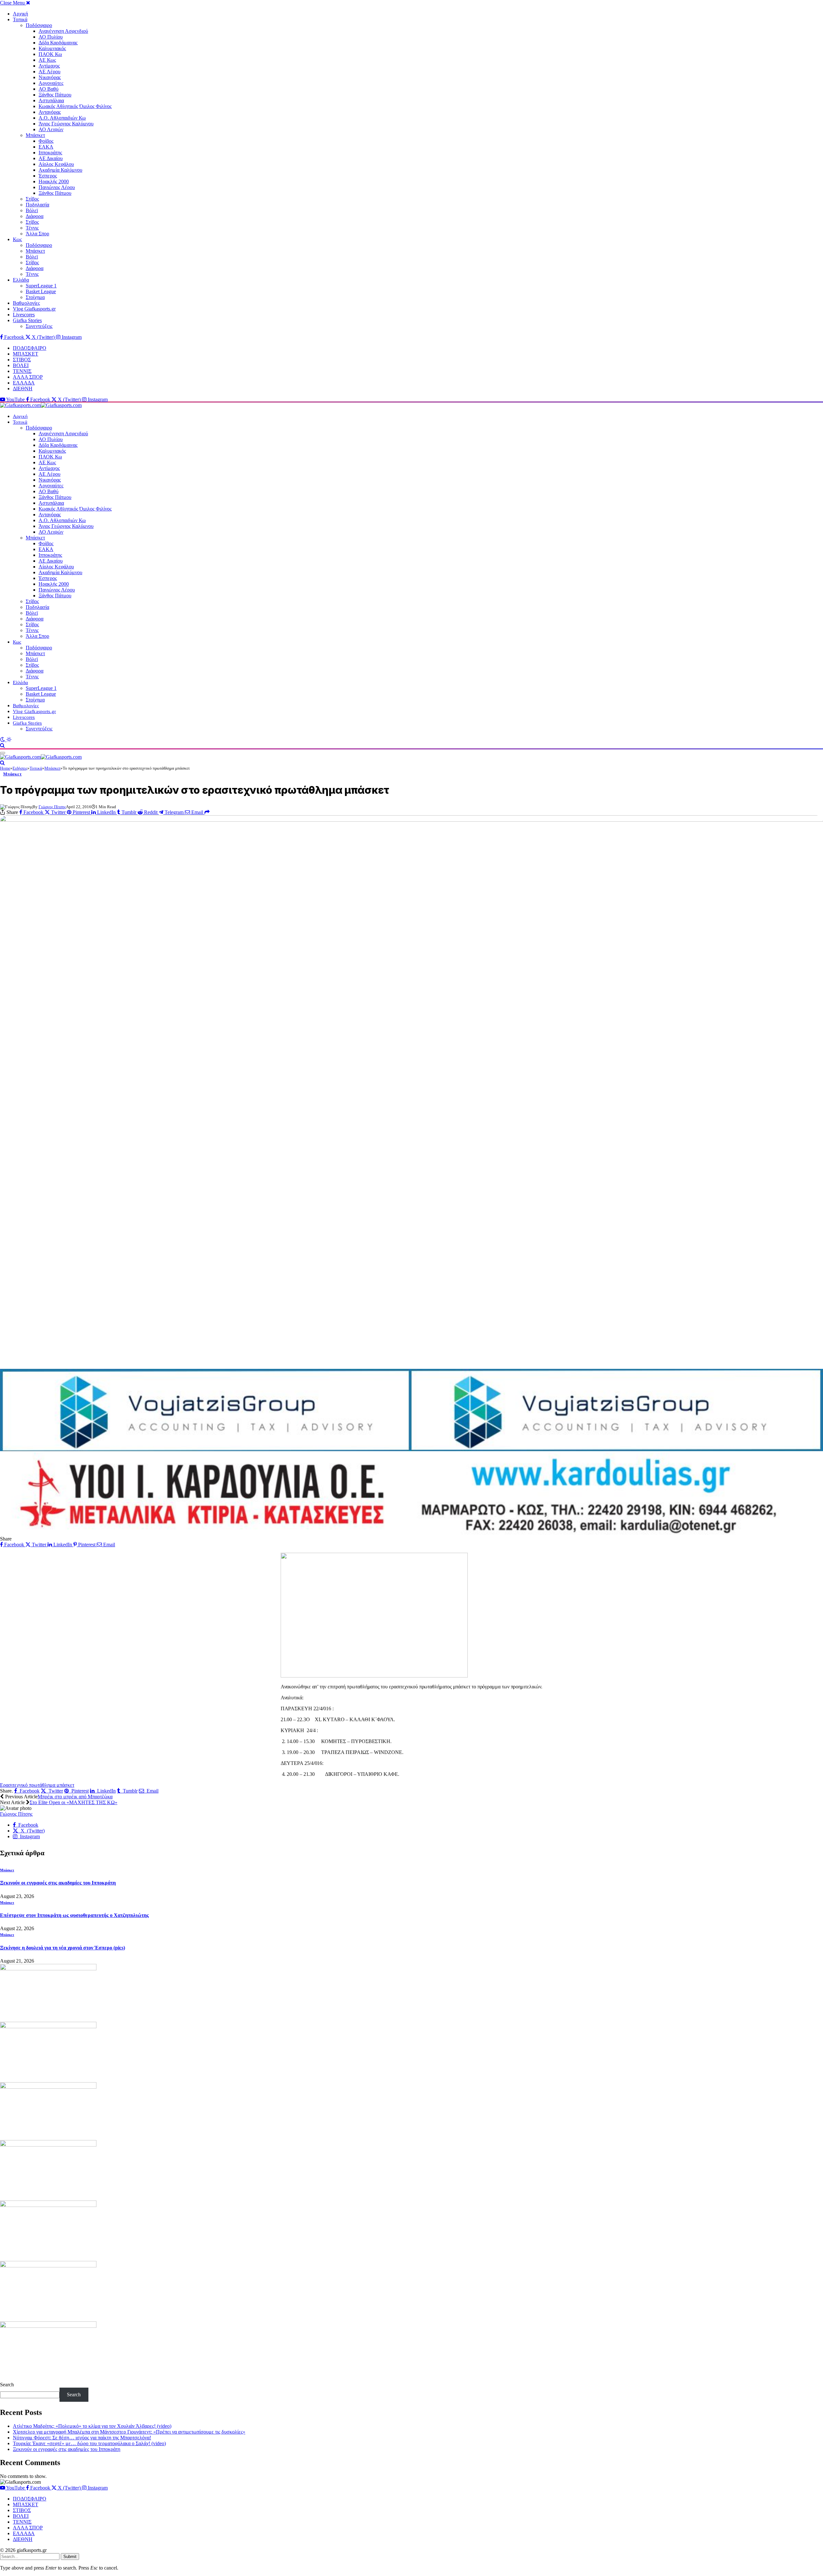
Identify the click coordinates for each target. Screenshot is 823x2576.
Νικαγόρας (50, 77)
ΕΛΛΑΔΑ (24, 383)
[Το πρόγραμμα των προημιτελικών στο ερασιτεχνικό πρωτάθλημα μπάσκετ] (411, 1090)
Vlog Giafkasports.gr (34, 309)
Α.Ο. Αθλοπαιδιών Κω (62, 118)
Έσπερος (48, 176)
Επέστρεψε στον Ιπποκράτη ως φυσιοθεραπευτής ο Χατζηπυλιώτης (74, 1915)
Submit (70, 2557)
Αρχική (20, 14)
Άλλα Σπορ (37, 234)
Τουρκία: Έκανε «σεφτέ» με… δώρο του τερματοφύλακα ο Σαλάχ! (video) (89, 2443)
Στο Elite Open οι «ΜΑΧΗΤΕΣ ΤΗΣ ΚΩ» (73, 1802)
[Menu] (3, 753)
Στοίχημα (35, 297)
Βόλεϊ (32, 210)
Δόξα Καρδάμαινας (58, 43)
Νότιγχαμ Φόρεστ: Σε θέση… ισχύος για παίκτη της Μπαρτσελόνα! (82, 2438)
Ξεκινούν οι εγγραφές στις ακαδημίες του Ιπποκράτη (58, 1883)
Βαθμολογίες (26, 303)
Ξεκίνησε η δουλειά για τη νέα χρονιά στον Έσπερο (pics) (63, 1948)
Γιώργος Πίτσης (52, 807)
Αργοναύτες (51, 83)
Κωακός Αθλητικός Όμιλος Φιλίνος (75, 106)
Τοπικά (20, 19)
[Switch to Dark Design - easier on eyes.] (3, 740)
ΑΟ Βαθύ (49, 89)
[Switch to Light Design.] (9, 740)
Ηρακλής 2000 (54, 181)
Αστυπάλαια (51, 100)
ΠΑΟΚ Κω (50, 54)
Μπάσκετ (35, 135)
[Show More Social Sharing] (207, 812)
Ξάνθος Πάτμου (55, 95)
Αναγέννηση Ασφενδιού (63, 31)
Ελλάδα (21, 280)
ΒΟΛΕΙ (21, 365)
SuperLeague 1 (41, 286)
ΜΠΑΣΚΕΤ (26, 354)
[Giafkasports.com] (41, 405)
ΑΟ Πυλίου (51, 37)
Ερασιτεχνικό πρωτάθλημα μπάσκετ (37, 1785)
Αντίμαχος (49, 66)
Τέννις (32, 228)
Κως (17, 239)
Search (7, 2385)
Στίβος (32, 199)
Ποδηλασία (37, 205)
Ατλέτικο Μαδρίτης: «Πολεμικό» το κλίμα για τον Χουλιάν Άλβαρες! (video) (92, 2426)
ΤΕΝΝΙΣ (22, 371)
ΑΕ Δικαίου (51, 158)
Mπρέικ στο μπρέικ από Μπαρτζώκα (75, 1797)
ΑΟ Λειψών (51, 129)
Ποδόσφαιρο (39, 25)
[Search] (2, 745)
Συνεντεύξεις (39, 326)
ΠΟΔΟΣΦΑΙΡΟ (30, 348)
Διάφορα (35, 216)
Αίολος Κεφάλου (56, 164)
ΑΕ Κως (47, 60)
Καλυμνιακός (52, 48)
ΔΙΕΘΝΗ (23, 389)
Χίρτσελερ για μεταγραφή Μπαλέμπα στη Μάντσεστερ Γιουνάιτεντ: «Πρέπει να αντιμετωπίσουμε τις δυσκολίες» (129, 2432)
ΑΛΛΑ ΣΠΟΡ (28, 377)
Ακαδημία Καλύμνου (60, 170)
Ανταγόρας (50, 112)
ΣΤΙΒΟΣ (22, 360)
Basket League (41, 291)
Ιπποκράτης (50, 153)
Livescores (24, 315)
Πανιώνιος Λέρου (57, 187)
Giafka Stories (27, 320)
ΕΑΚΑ (46, 147)
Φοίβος (46, 141)
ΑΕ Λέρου (50, 72)
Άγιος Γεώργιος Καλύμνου (66, 124)
